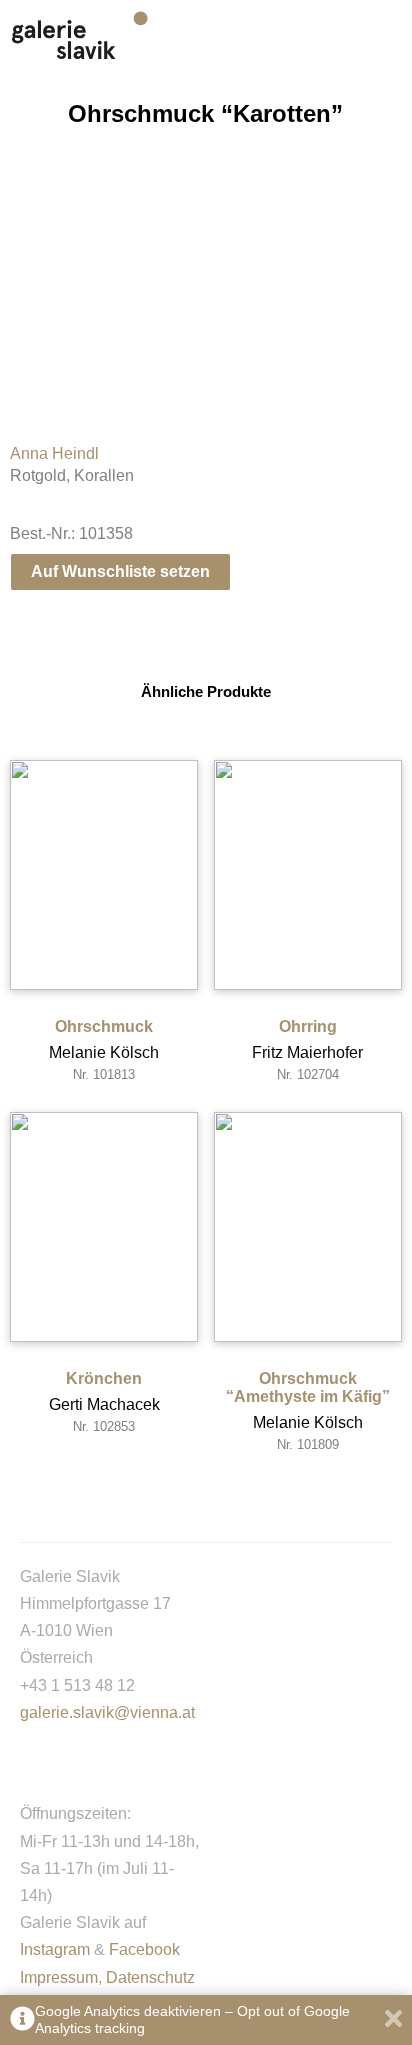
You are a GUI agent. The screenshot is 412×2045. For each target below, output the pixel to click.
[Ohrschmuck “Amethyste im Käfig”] (308, 1227)
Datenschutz (150, 1977)
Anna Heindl (54, 453)
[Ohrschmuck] (104, 875)
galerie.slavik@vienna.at (107, 1712)
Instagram (55, 1949)
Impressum (59, 1977)
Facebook (144, 1949)
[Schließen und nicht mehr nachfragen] (393, 2020)
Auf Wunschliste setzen (120, 571)
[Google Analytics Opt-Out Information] (22, 2020)
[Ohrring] (308, 875)
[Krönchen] (104, 1227)
